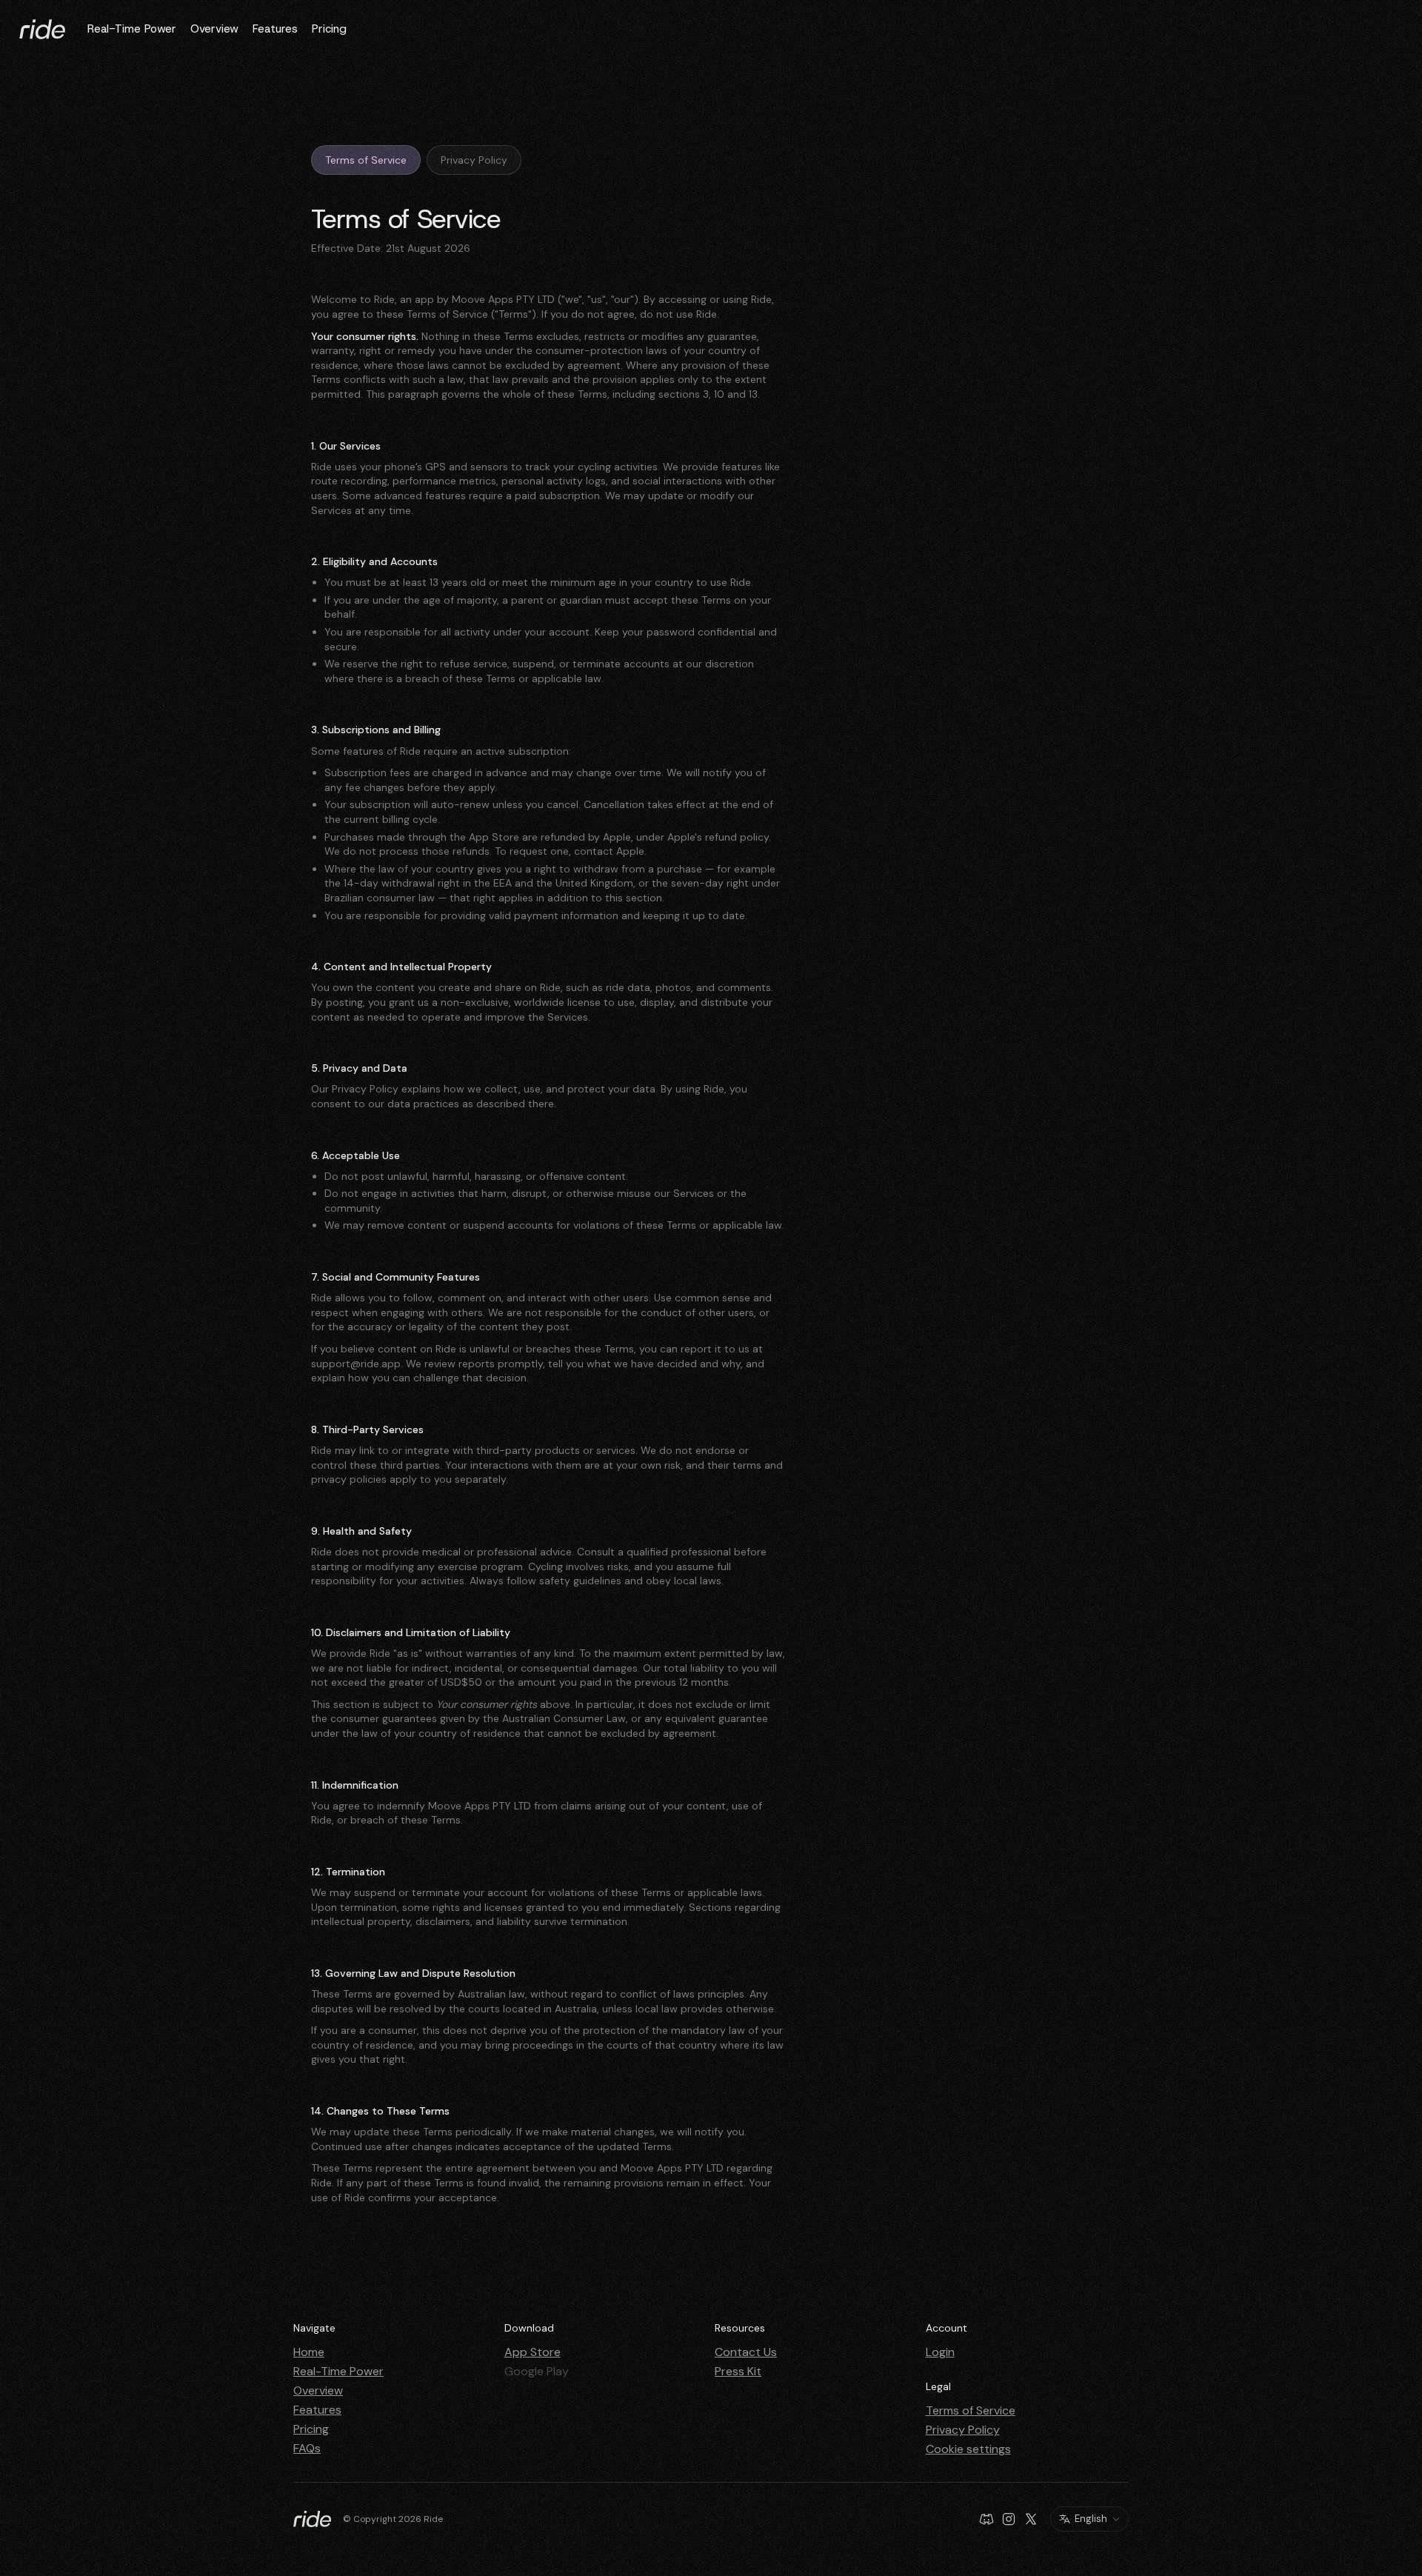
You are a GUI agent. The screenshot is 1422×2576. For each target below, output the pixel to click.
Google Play (537, 2371)
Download (529, 2328)
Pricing (329, 29)
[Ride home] (42, 29)
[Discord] (987, 2519)
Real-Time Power (132, 29)
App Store (533, 2352)
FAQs (307, 2448)
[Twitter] (1031, 2519)
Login (940, 2352)
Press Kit (738, 2371)
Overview (214, 29)
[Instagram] (1009, 2519)
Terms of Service (366, 160)
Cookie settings (968, 2449)
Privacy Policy (474, 160)
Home (309, 2352)
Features (275, 29)
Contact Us (746, 2352)
